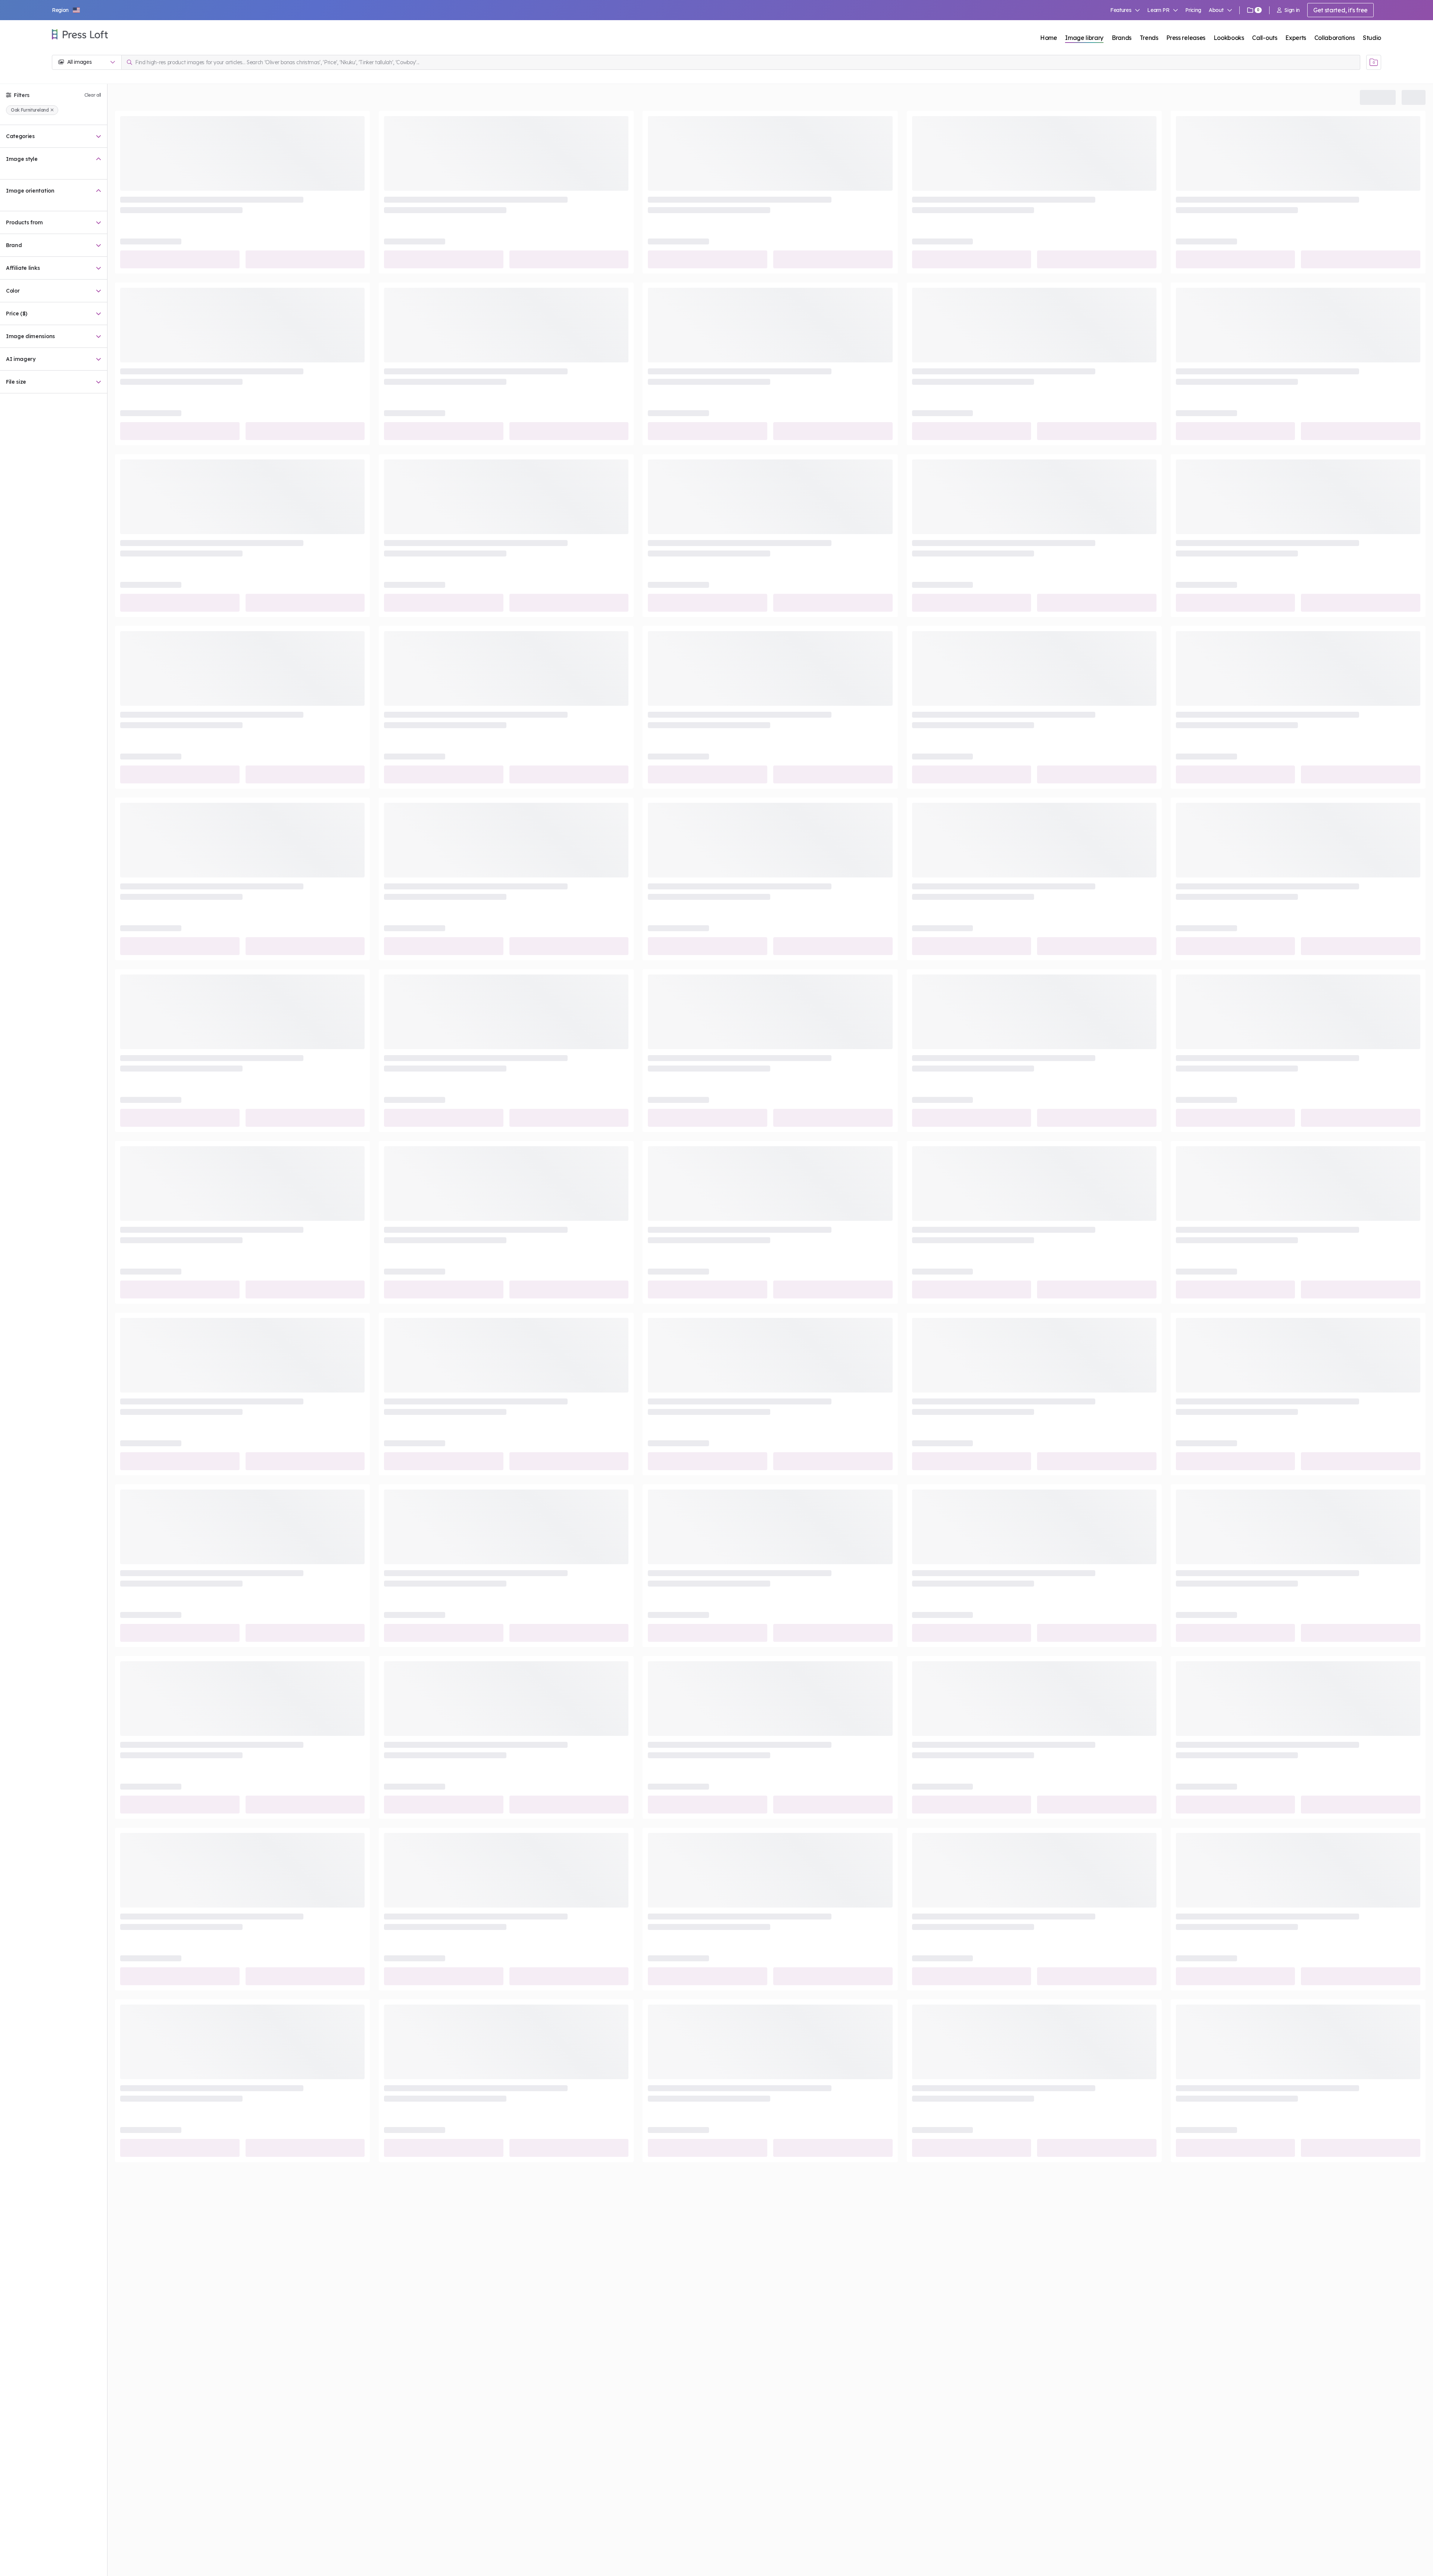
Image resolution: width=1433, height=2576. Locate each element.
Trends (1149, 38)
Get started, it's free (1340, 10)
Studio (1372, 38)
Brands (1122, 38)
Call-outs (1265, 38)
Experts (1296, 38)
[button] (66, 10)
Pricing (1193, 10)
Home (1049, 38)
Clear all (93, 95)
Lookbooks (1229, 38)
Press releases (1186, 38)
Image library (1084, 38)
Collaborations (1335, 38)
